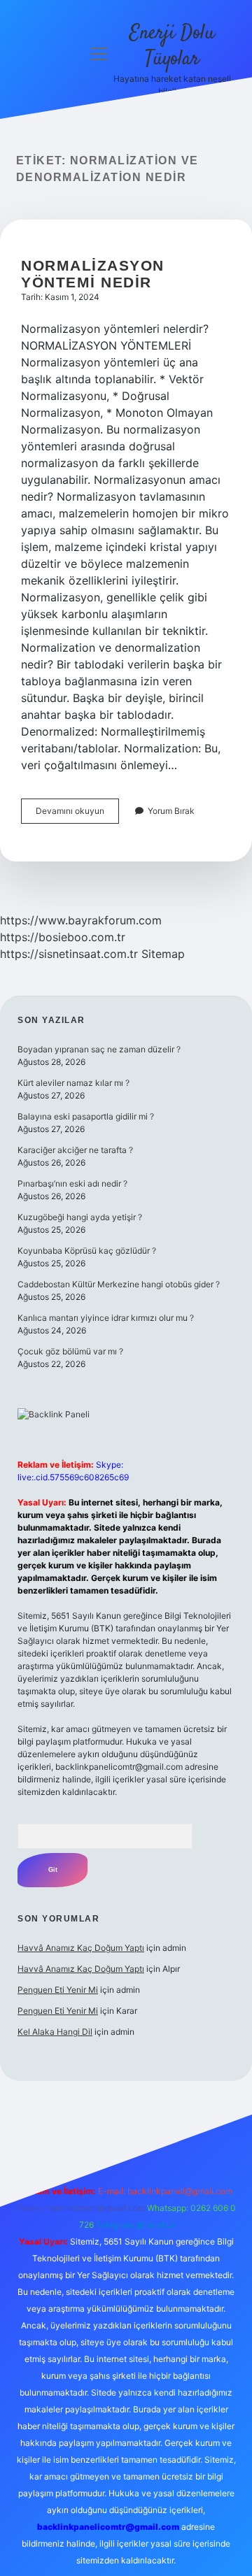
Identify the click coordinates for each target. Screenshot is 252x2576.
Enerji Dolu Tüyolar (172, 46)
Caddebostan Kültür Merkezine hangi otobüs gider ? (119, 1284)
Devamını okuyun (77, 814)
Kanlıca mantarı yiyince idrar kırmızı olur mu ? (106, 1318)
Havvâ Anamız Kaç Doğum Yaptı (81, 1948)
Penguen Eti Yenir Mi (58, 1990)
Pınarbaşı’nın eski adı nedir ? (72, 1183)
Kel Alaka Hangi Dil (55, 2032)
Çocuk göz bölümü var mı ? (70, 1351)
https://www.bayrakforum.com (81, 920)
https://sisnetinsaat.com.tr (69, 954)
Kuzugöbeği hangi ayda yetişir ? (80, 1217)
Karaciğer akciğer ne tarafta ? (75, 1150)
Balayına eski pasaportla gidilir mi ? (86, 1116)
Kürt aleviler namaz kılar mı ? (73, 1083)
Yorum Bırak (171, 811)
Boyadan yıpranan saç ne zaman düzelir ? (99, 1049)
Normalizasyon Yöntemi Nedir (93, 274)
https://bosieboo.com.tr (63, 937)
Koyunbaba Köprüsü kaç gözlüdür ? (87, 1251)
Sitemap (163, 954)
